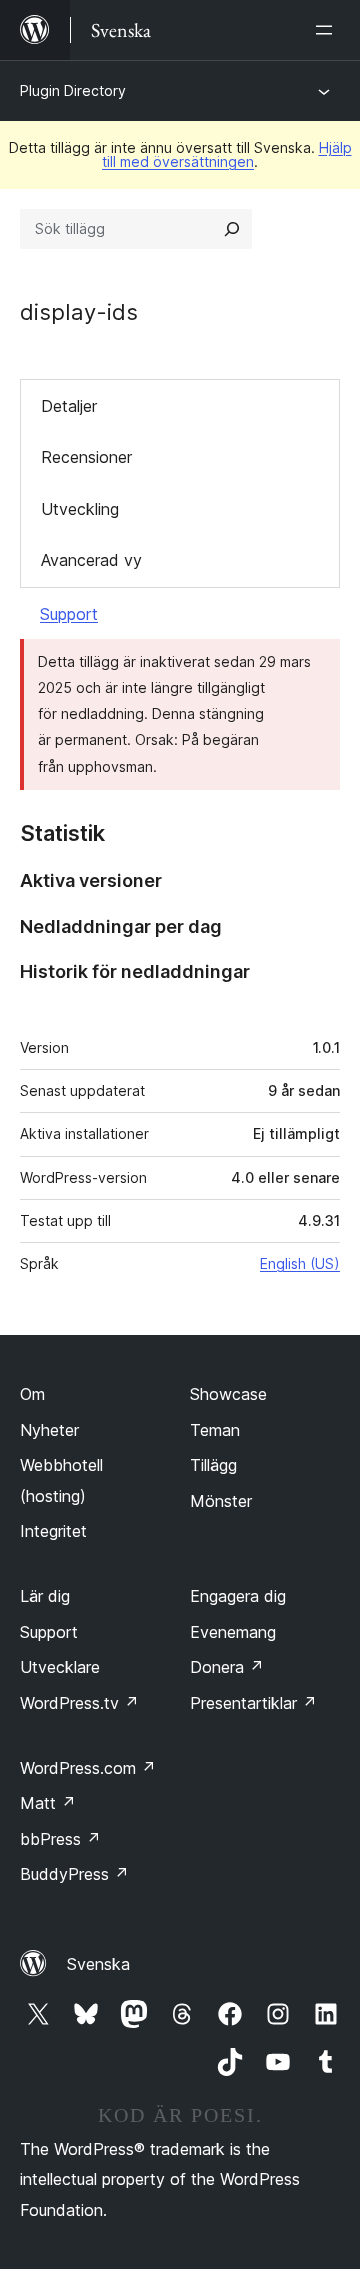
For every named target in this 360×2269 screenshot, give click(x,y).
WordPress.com (88, 1768)
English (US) (300, 1263)
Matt (48, 1803)
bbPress (60, 1839)
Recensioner (86, 457)
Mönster (221, 1501)
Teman (215, 1430)
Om (32, 1394)
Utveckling (80, 509)
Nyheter (49, 1430)
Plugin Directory (73, 90)
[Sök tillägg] (232, 229)
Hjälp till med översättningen (227, 154)
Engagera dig (238, 1596)
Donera (227, 1667)
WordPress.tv (79, 1703)
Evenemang (233, 1632)
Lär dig (45, 1596)
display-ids (79, 312)
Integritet (53, 1531)
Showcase (228, 1394)
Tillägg (213, 1465)
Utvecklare (60, 1667)
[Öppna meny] (328, 30)
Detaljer (69, 406)
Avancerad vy (91, 560)
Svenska (98, 1964)
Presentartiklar (253, 1703)
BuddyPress (74, 1874)
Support (69, 614)
